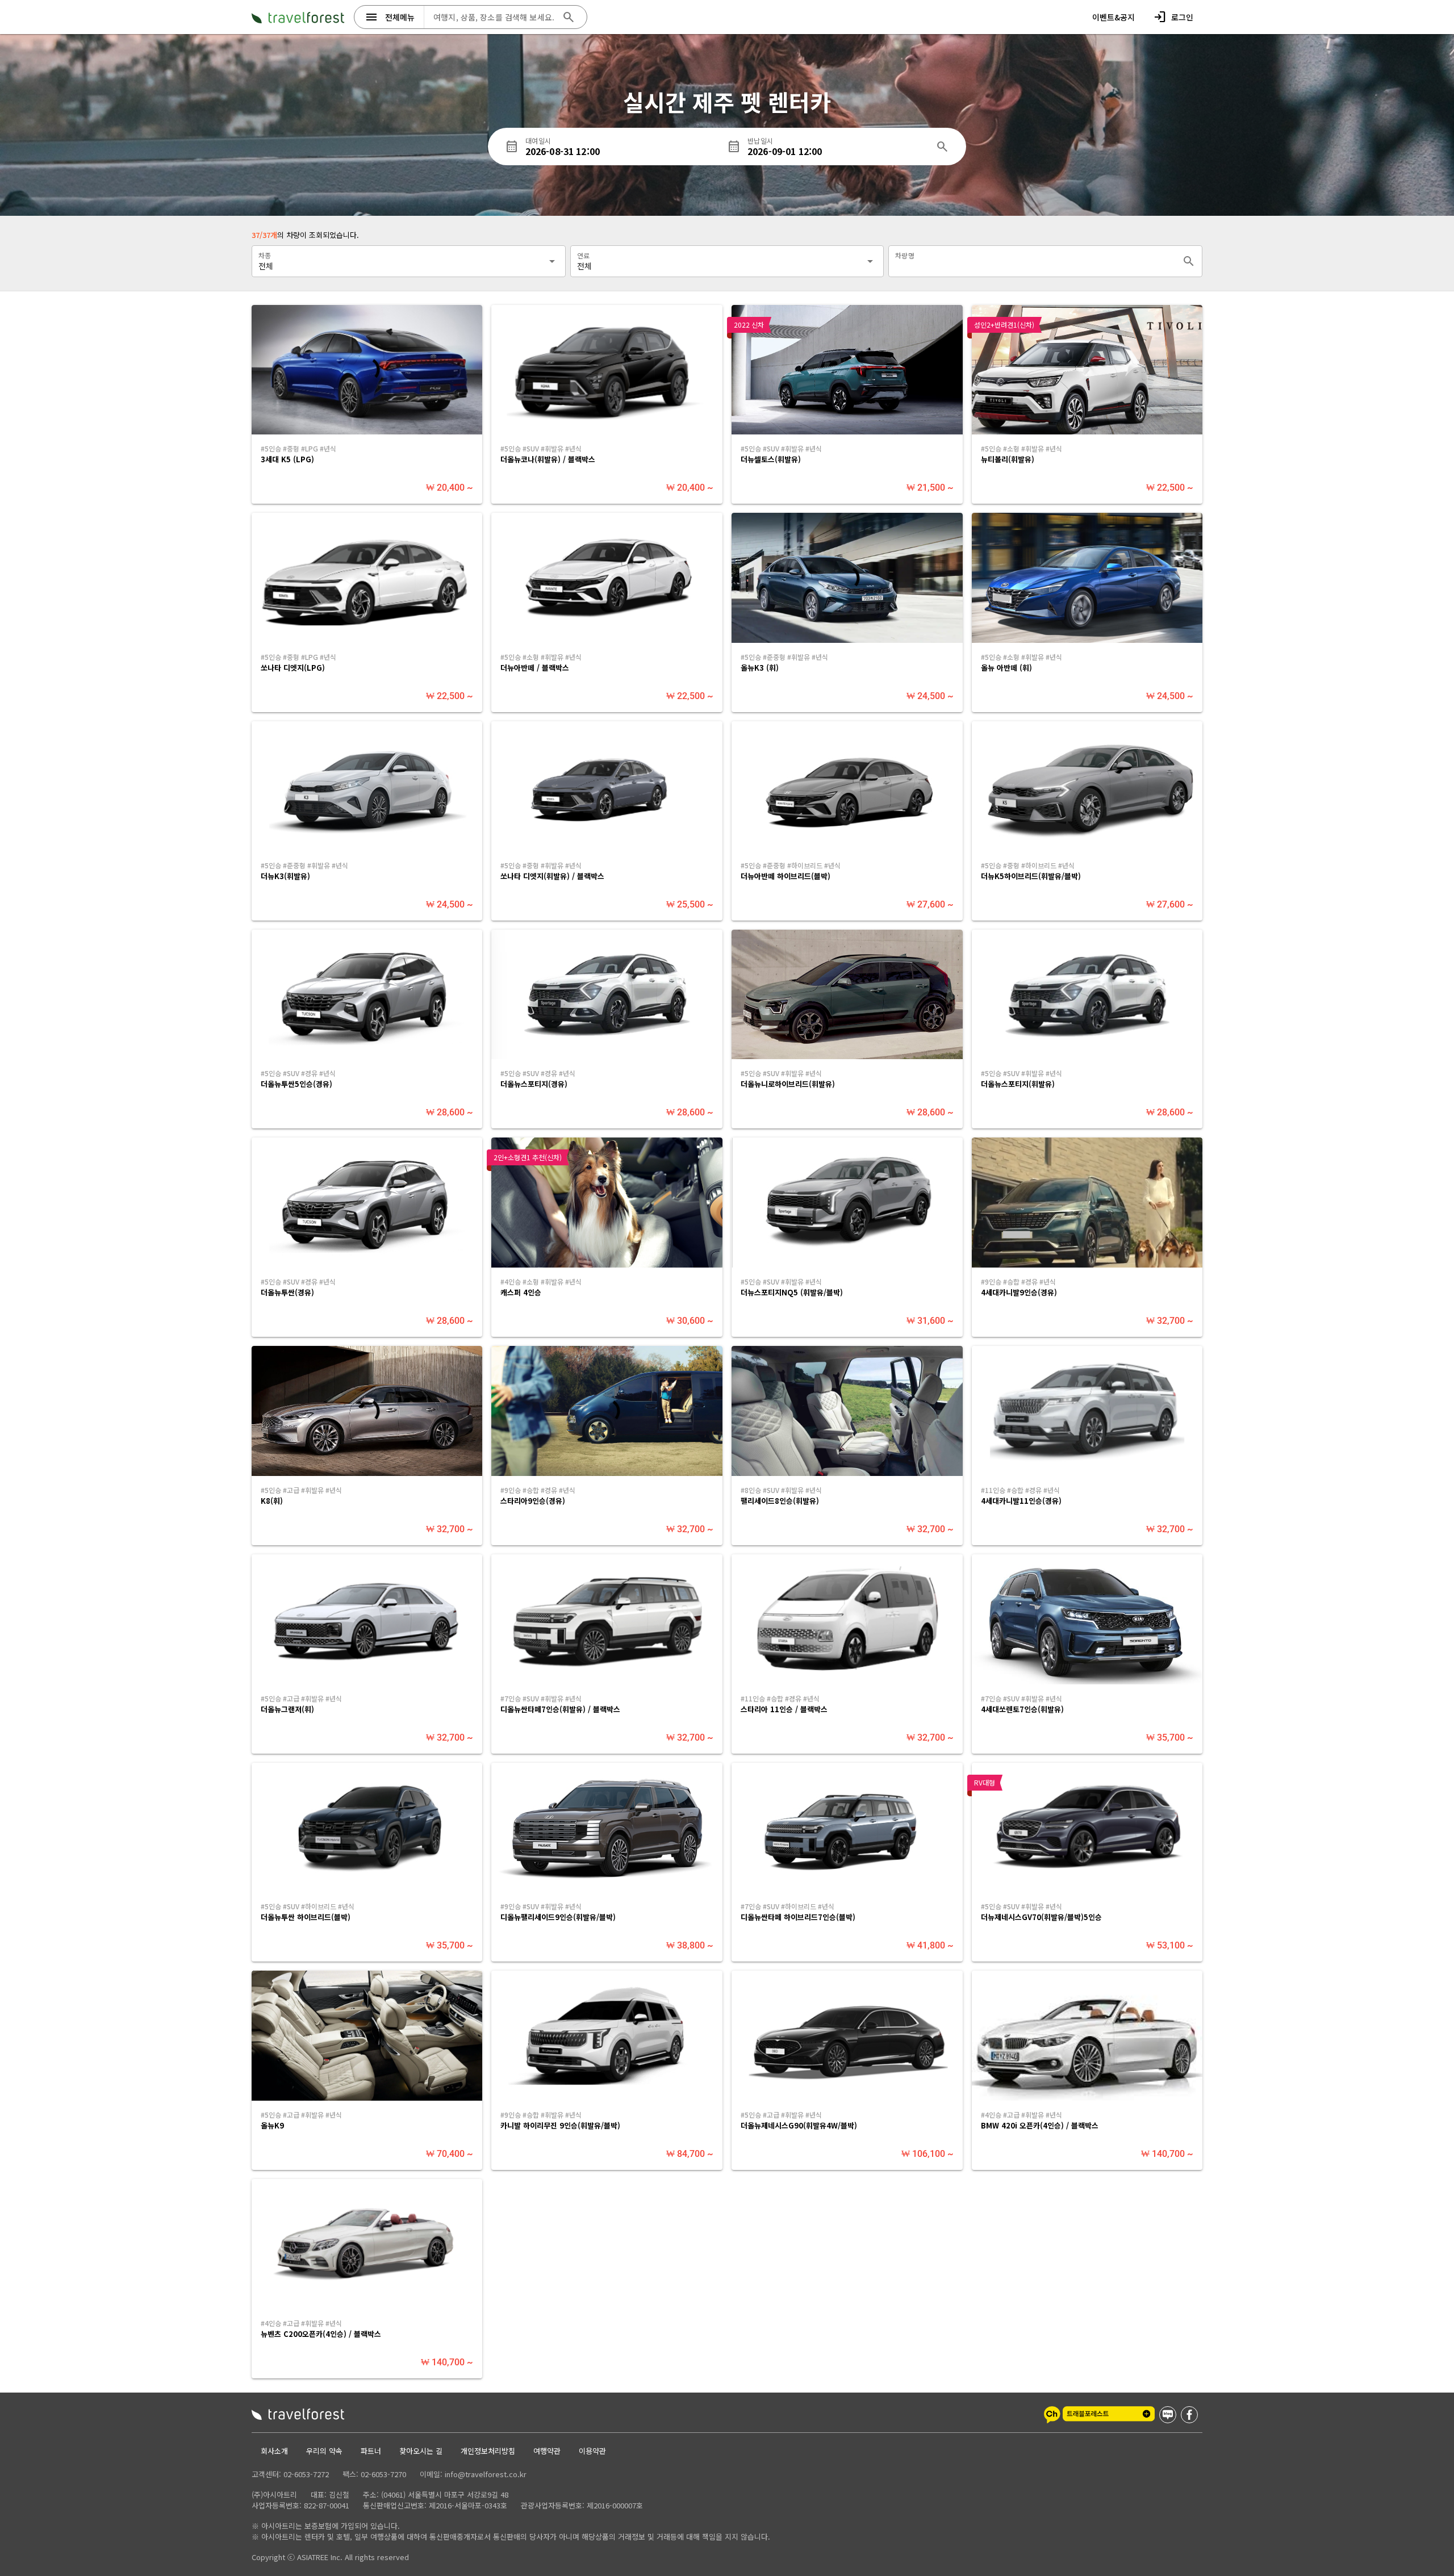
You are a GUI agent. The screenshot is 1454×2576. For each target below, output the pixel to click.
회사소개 (274, 2451)
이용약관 (592, 2451)
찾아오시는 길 (421, 2451)
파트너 (371, 2451)
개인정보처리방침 (488, 2451)
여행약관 (547, 2451)
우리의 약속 (324, 2451)
